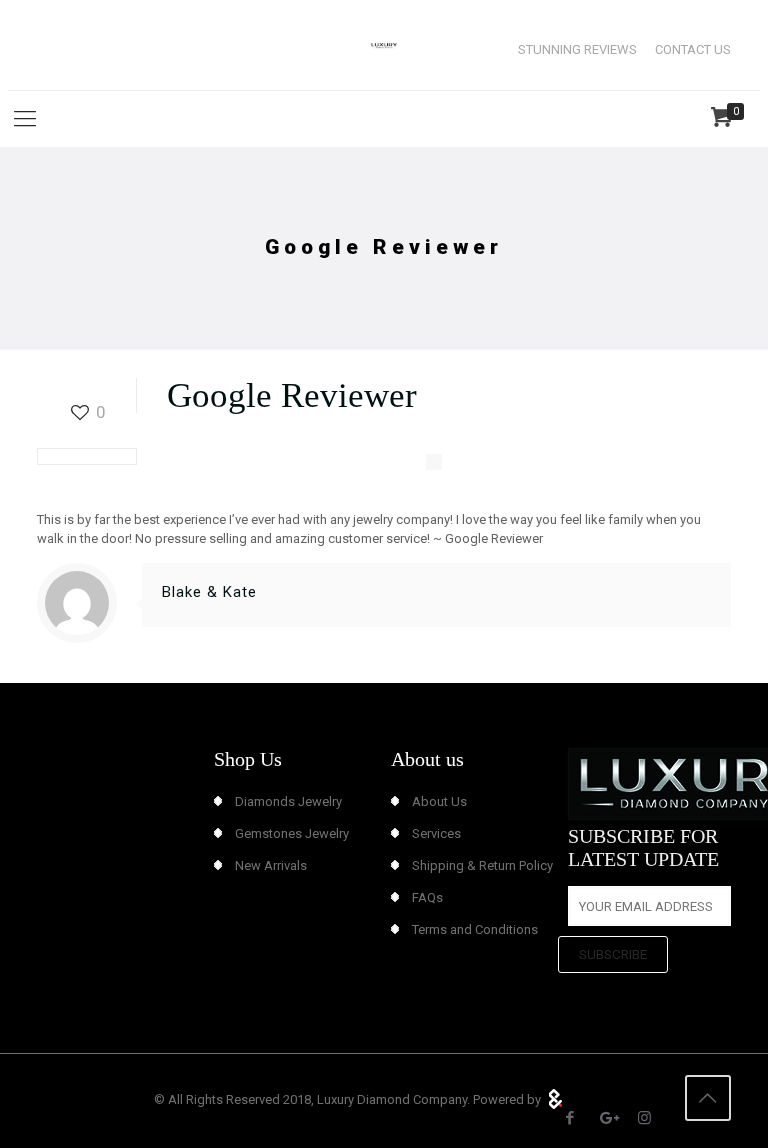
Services (436, 833)
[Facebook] (570, 1118)
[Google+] (607, 1118)
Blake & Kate (209, 592)
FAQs (427, 897)
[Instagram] (644, 1118)
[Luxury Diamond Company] (384, 45)
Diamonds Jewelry (288, 801)
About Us (439, 801)
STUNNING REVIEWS (577, 49)
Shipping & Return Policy (482, 865)
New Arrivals (271, 865)
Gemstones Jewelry (292, 833)
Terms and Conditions (475, 929)
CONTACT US (693, 49)
